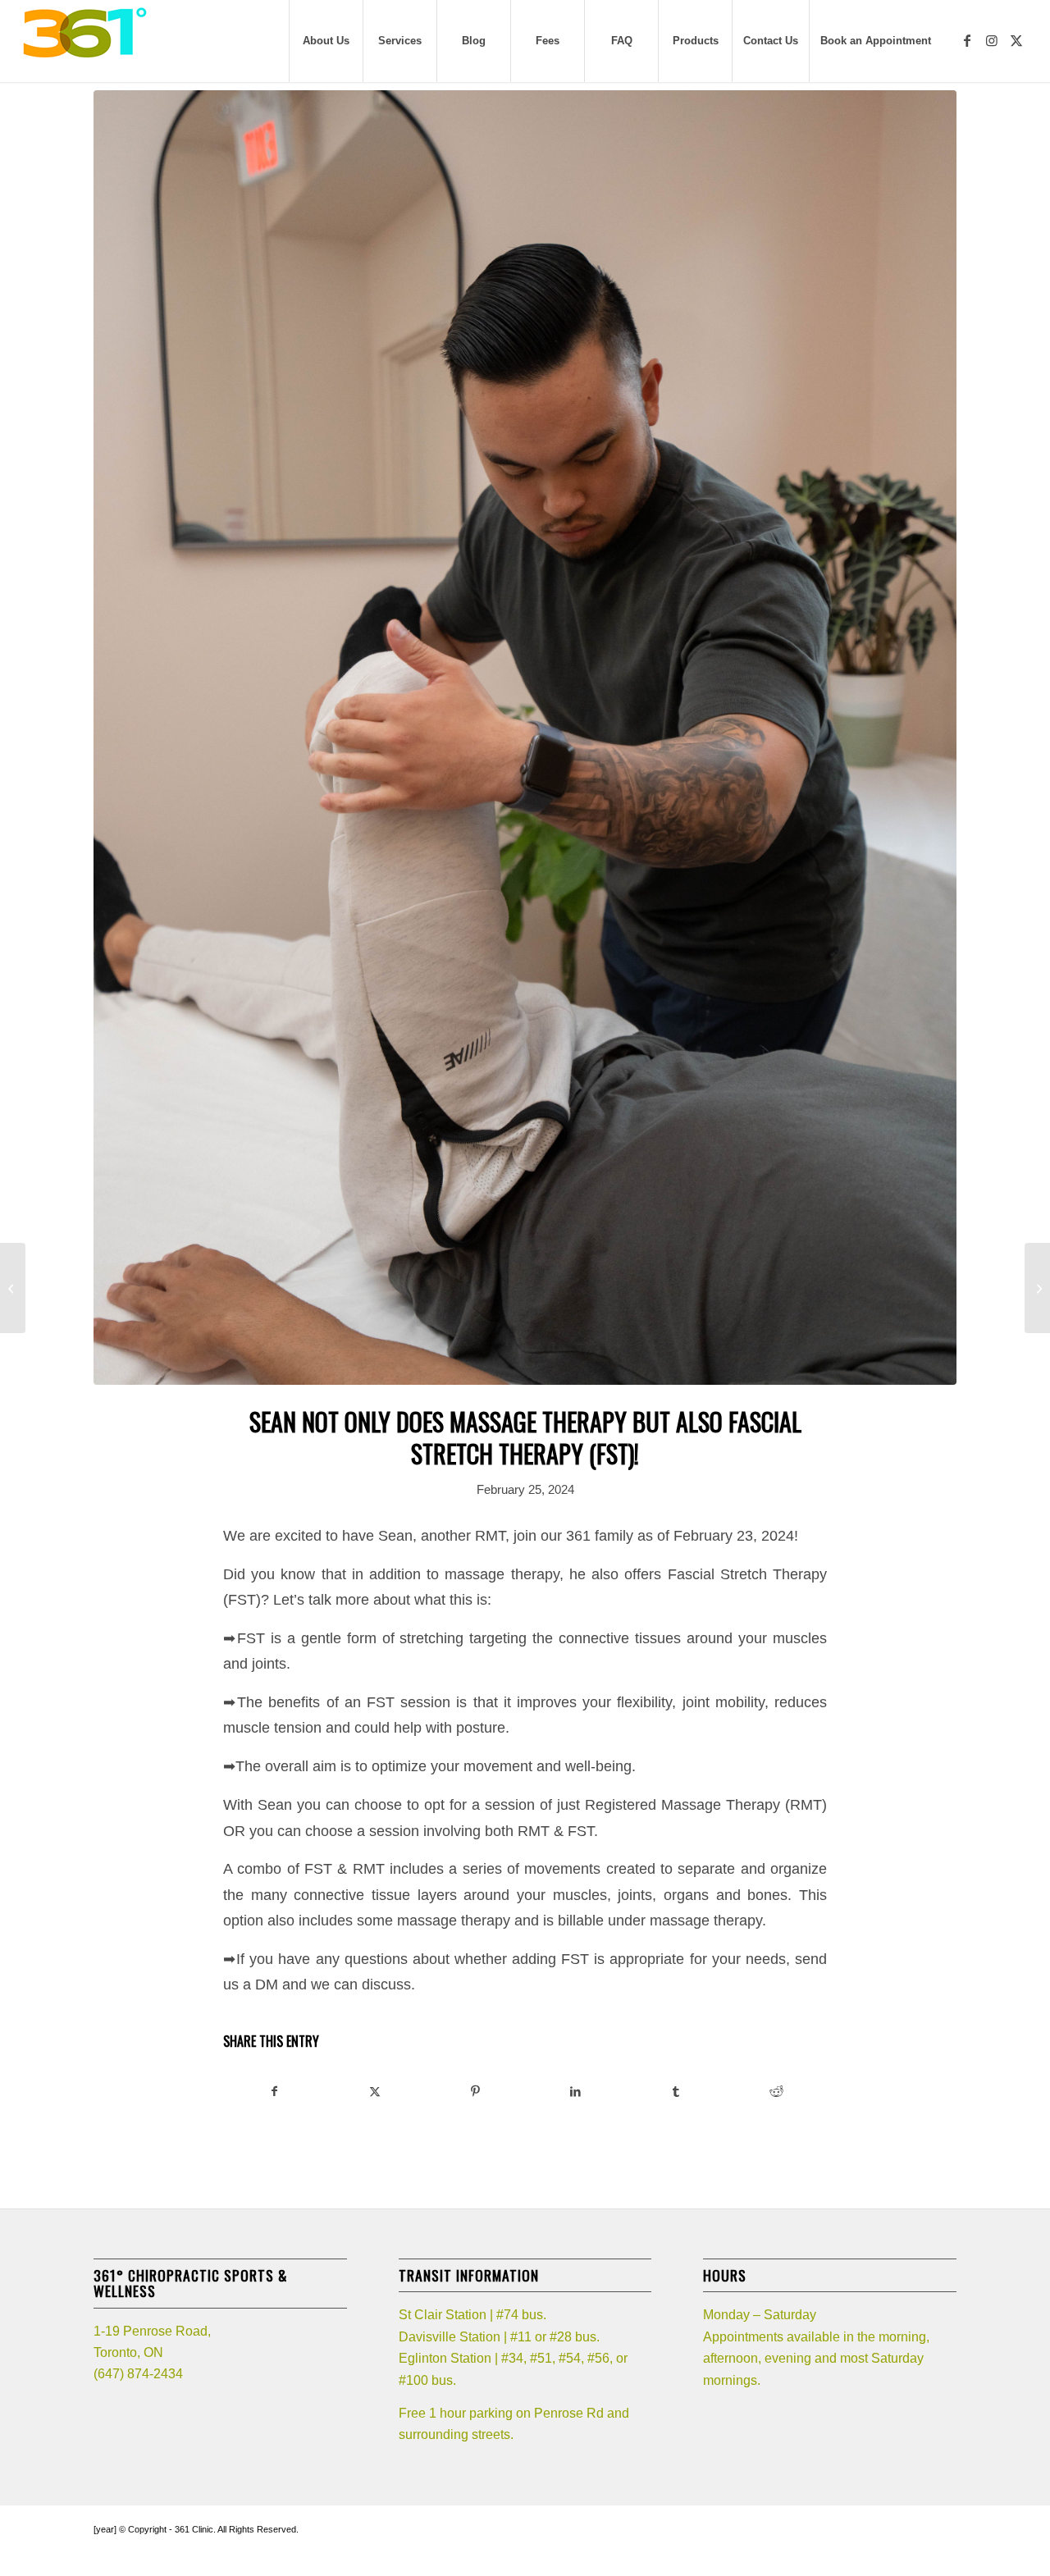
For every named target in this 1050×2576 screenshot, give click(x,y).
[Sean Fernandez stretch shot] (525, 738)
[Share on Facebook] (274, 2092)
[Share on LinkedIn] (575, 2092)
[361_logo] (84, 41)
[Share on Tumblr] (676, 2092)
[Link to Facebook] (967, 40)
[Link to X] (1016, 40)
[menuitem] (326, 41)
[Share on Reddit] (776, 2092)
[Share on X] (374, 2092)
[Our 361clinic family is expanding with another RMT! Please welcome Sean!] (13, 1288)
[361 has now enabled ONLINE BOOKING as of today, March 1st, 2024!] (1037, 1288)
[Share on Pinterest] (475, 2092)
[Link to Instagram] (992, 40)
